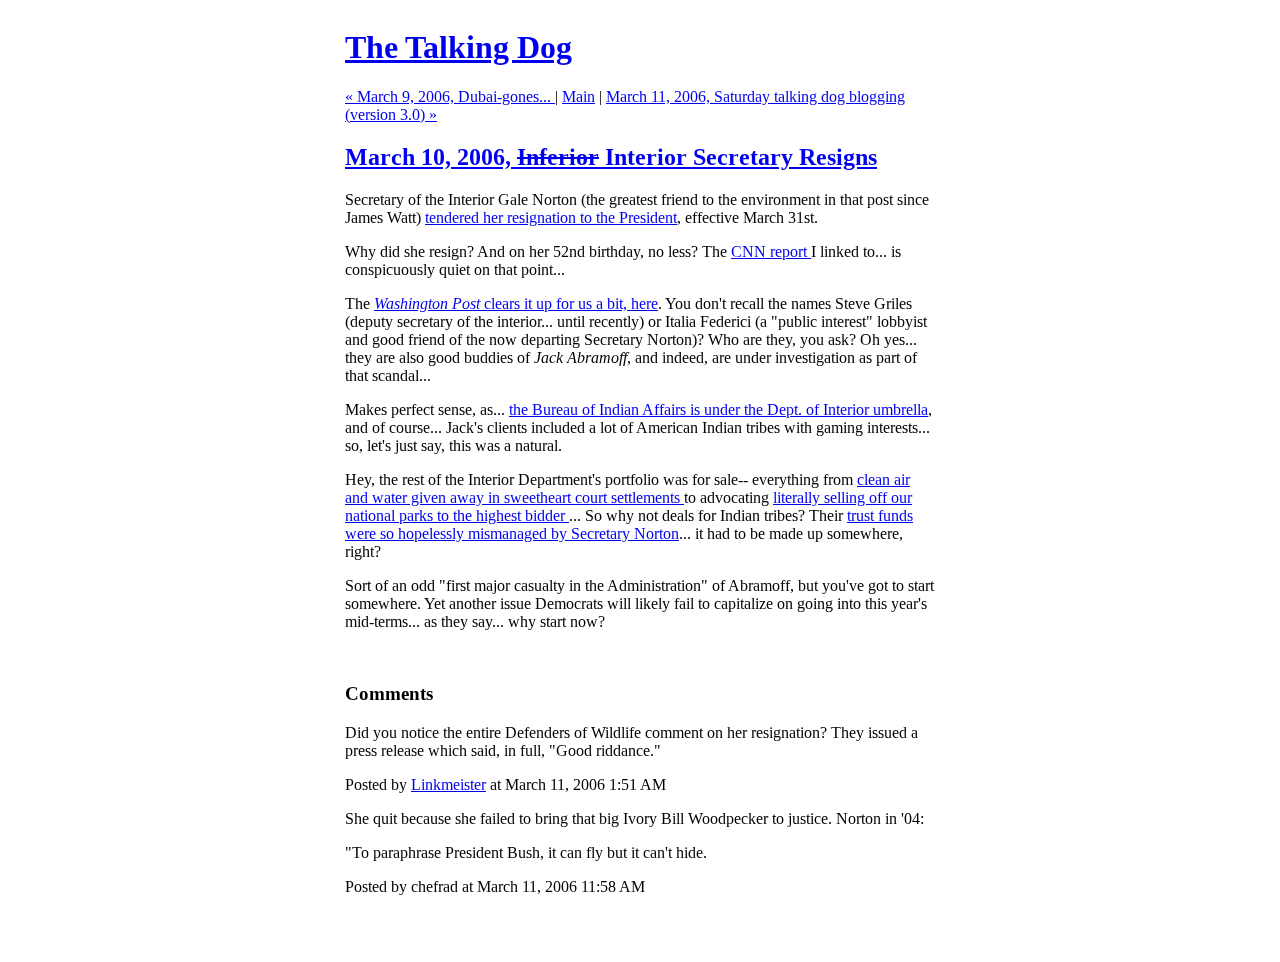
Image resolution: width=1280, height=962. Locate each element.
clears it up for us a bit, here (516, 303)
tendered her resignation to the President (551, 217)
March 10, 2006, (611, 157)
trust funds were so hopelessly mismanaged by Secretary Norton (629, 524)
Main (578, 96)
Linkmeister (448, 784)
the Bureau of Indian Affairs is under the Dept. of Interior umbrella (718, 409)
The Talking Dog (458, 47)
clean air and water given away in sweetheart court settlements (627, 488)
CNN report (771, 251)
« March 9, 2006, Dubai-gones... (450, 96)
